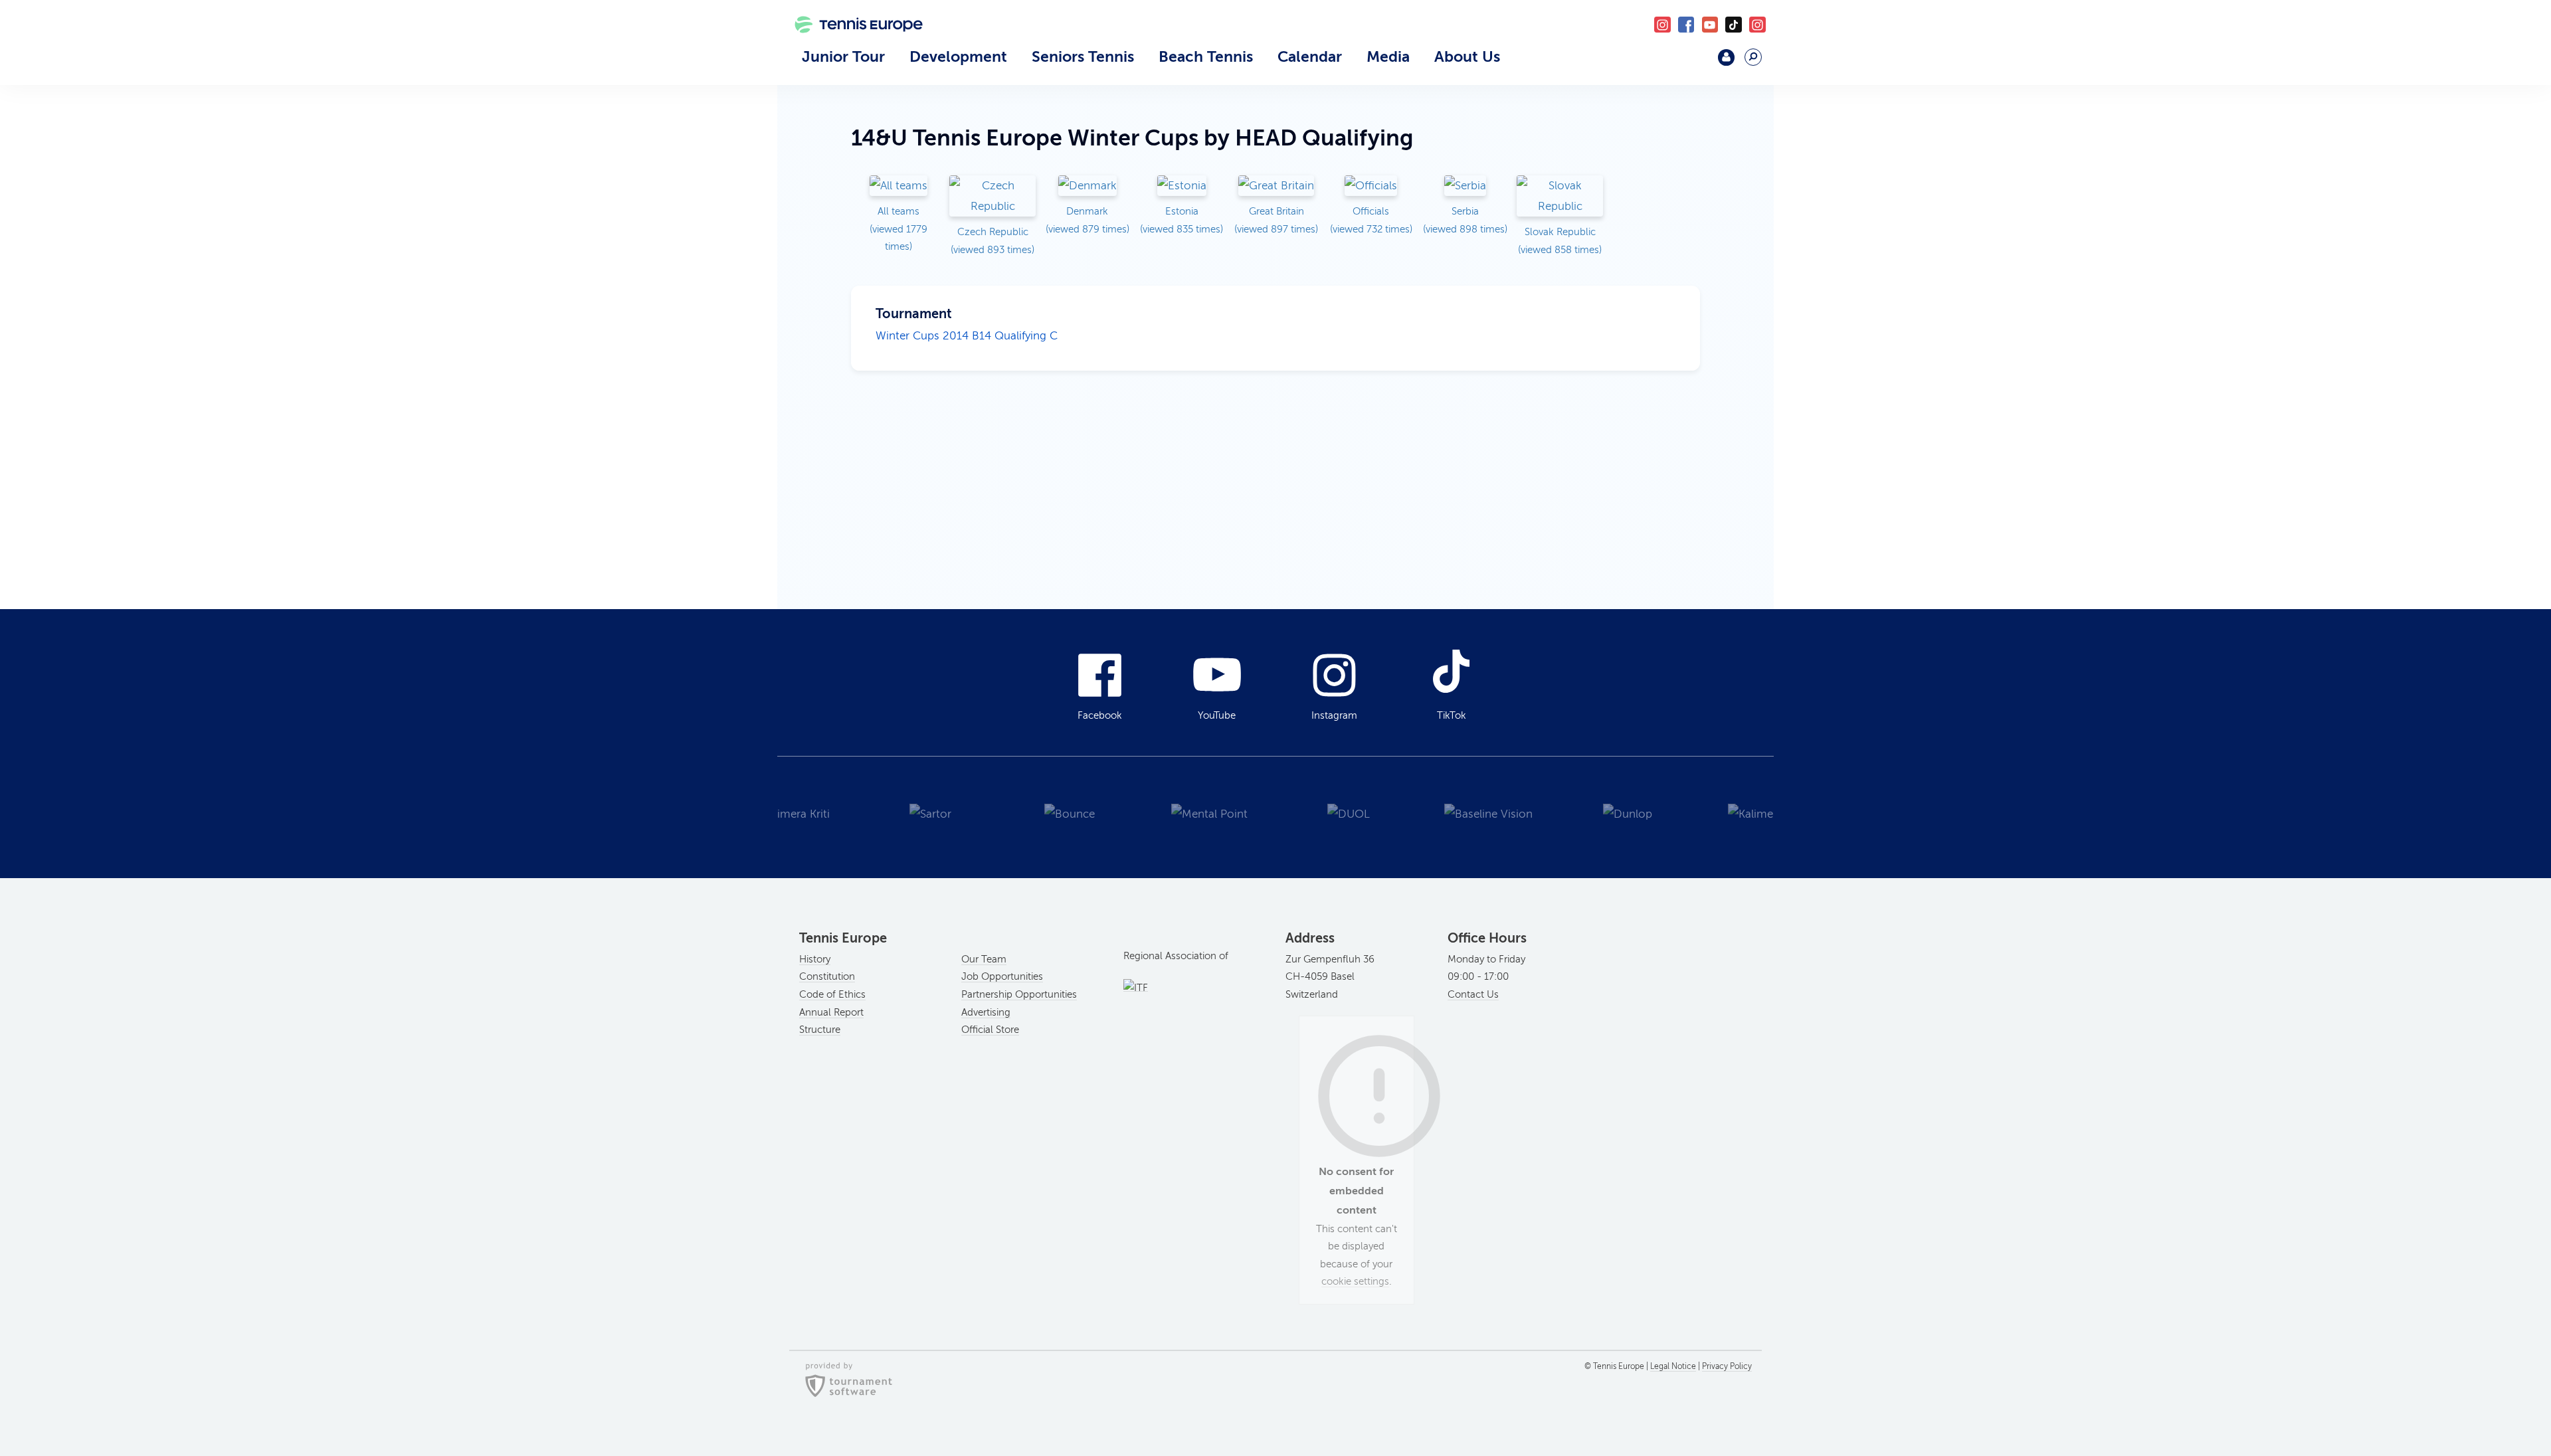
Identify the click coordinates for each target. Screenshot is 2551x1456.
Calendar (1310, 56)
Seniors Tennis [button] (1083, 56)
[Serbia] (1465, 187)
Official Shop (1692, 63)
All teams (898, 229)
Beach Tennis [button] (1206, 56)
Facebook (1686, 25)
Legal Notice (1673, 1366)
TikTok (1734, 25)
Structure (820, 1030)
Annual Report (831, 1012)
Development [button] (958, 56)
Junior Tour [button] (843, 56)
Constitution (827, 976)
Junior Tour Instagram (1662, 25)
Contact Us (1473, 994)
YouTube (1710, 25)
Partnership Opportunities (1019, 994)
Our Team (984, 959)
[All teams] (898, 187)
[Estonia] (1182, 187)
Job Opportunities (1002, 976)
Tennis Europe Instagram (1757, 25)
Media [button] (1388, 56)
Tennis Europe (852, 45)
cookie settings (1355, 1281)
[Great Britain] (1276, 187)
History (815, 959)
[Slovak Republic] (1560, 197)
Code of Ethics (832, 994)
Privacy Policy (1727, 1366)
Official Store (990, 1030)
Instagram (1334, 715)
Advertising (986, 1012)
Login (1726, 57)
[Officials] (1371, 187)
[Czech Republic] (992, 197)
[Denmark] (1087, 187)
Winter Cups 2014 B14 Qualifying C (967, 336)
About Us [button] (1467, 56)
